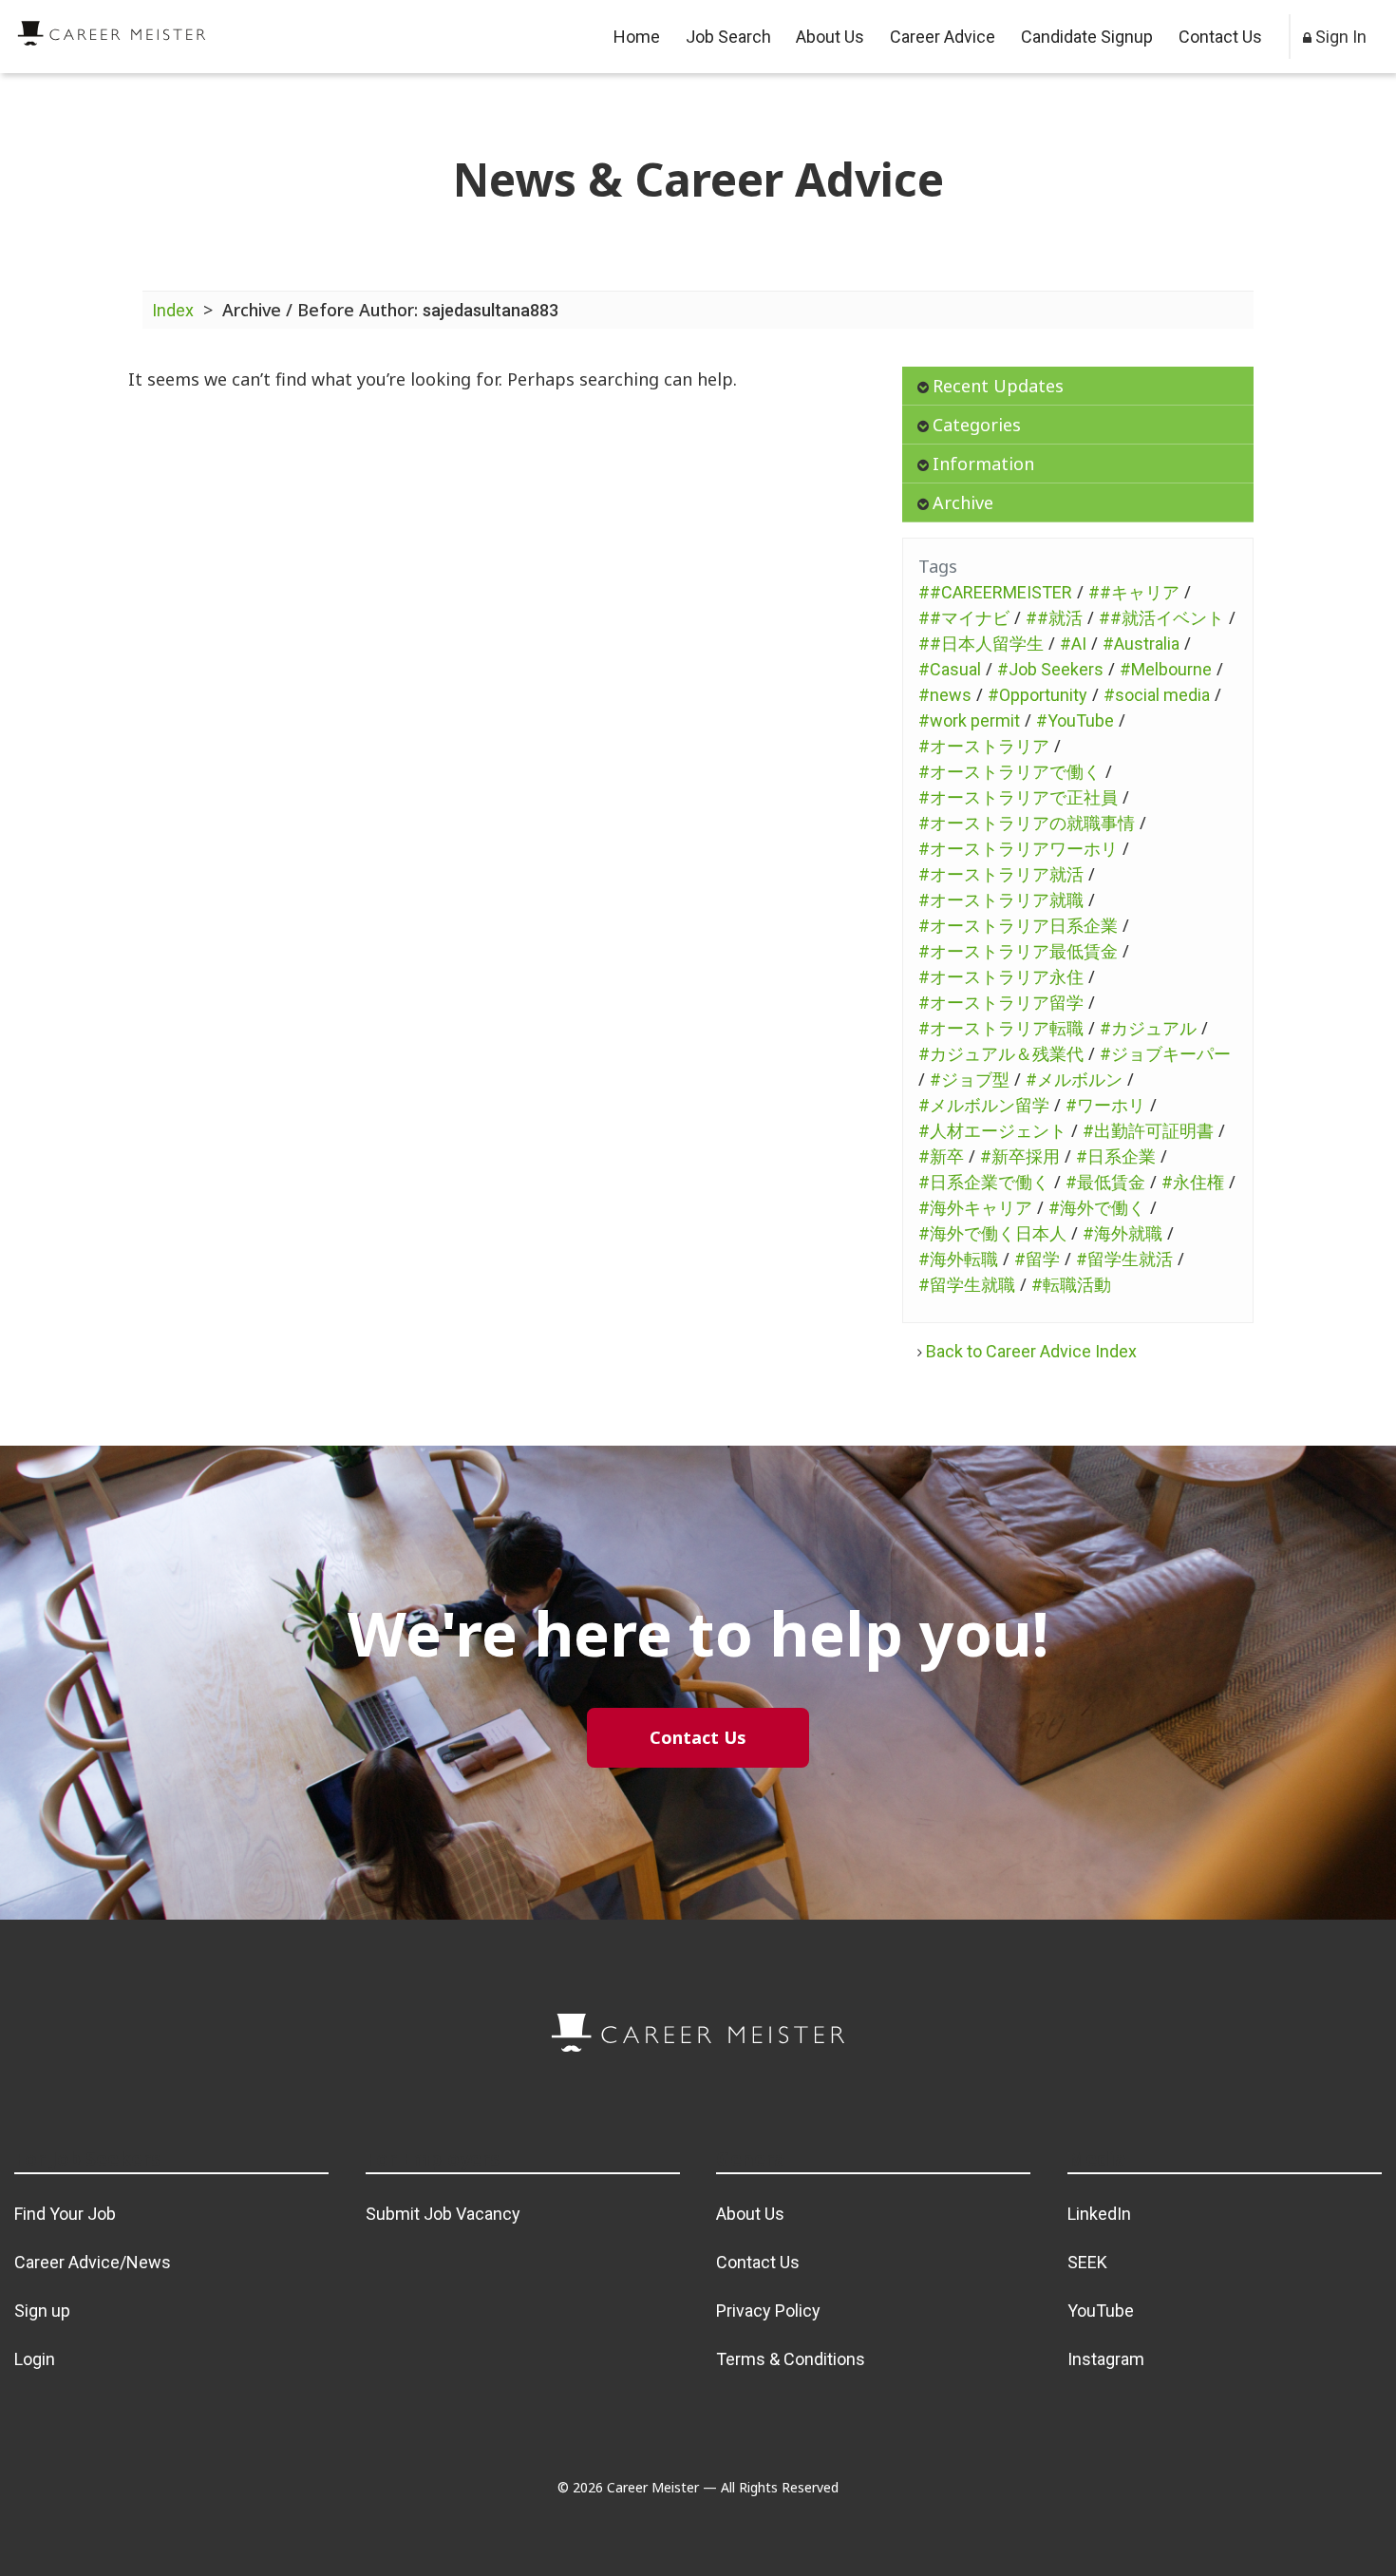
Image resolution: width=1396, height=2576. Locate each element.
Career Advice (943, 37)
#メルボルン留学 (984, 1105)
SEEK (1087, 2262)
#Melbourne (1166, 669)
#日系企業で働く (984, 1182)
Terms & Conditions (791, 2359)
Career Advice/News (93, 2262)
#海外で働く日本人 (992, 1233)
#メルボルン (1074, 1080)
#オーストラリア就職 (1001, 900)
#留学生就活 (1124, 1259)
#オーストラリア (984, 746)
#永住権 (1193, 1182)
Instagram (1106, 2359)
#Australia (1141, 644)
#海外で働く (1097, 1208)
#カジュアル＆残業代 (1001, 1054)
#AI (1073, 644)
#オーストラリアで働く (1009, 772)
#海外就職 (1122, 1233)
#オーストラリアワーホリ (1018, 849)
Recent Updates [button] (998, 386)
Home (637, 37)
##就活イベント (1161, 618)
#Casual (950, 669)
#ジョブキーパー (1165, 1054)
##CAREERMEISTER (995, 592)
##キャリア (1134, 592)
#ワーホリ (1105, 1105)
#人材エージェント (992, 1131)
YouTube (1101, 2311)
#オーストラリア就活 (1001, 874)
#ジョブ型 (970, 1080)
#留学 (1037, 1259)
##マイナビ (964, 618)
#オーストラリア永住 (1001, 977)
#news (945, 695)
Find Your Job (65, 2214)
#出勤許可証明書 (1148, 1131)
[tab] (1078, 386)
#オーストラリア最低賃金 (1018, 951)
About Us (830, 37)
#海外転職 (958, 1259)
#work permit (969, 720)
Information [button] (983, 464)
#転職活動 (1071, 1285)
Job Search (728, 37)
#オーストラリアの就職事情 (1027, 823)
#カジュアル (1148, 1028)
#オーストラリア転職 (1001, 1028)
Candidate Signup (1087, 37)
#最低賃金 (1105, 1182)
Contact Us (1220, 37)
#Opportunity (1038, 695)
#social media (1157, 695)
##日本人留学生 (981, 644)
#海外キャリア (975, 1208)
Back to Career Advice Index (1031, 1351)
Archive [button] (963, 502)
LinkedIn (1099, 2214)
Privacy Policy (768, 2311)
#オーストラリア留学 (1001, 1003)
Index (173, 310)
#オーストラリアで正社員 (1018, 797)
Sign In (1339, 37)
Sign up (42, 2311)
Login (35, 2359)
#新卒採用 (1020, 1156)
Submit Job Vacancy (443, 2214)
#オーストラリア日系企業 (1018, 926)
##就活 (1054, 618)
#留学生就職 (967, 1285)
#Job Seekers (1050, 669)
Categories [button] (977, 425)
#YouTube (1075, 720)
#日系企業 (1116, 1156)
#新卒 (941, 1156)
